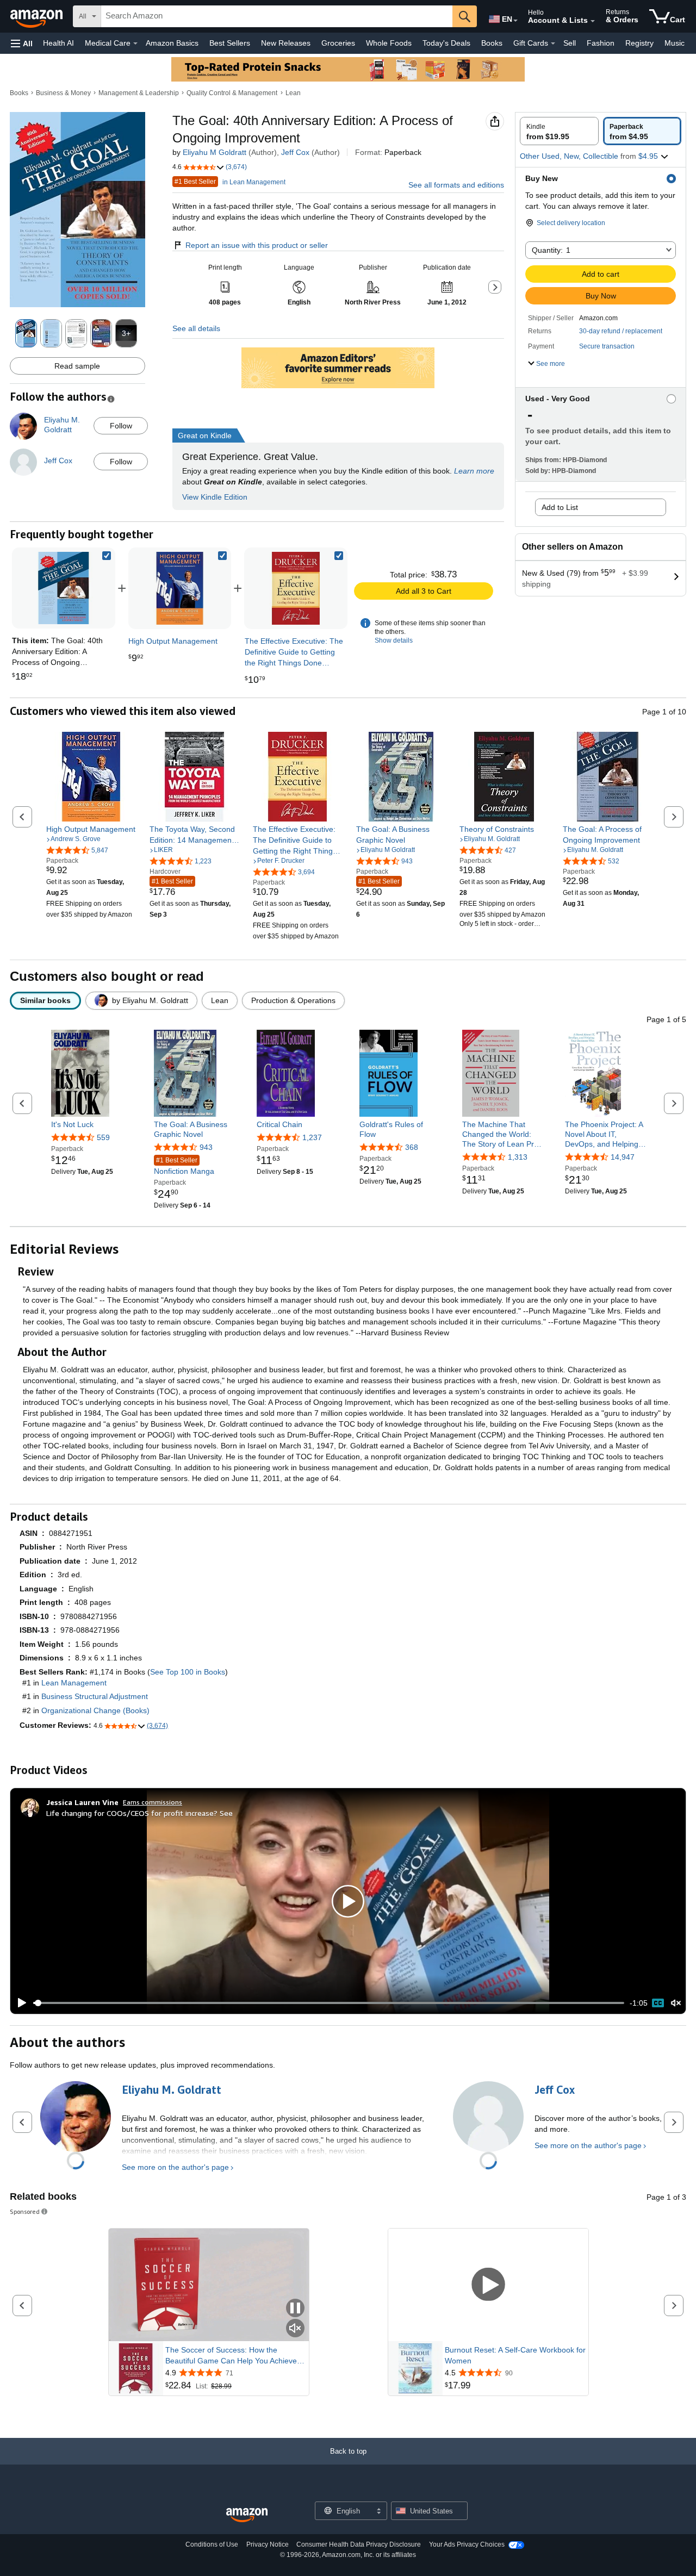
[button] (22, 43)
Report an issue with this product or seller (257, 245)
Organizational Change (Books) (95, 1710)
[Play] (19, 2003)
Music (675, 43)
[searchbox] (277, 16)
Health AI (58, 43)
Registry (639, 43)
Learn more (474, 471)
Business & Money (63, 93)
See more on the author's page (175, 2167)
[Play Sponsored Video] (488, 2285)
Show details (394, 640)
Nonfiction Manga (184, 1166)
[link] (180, 588)
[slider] (329, 2003)
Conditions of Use (212, 2544)
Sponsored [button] (25, 2211)
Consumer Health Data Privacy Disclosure (359, 2544)
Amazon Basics (172, 43)
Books (492, 43)
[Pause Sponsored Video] (295, 2309)
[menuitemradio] (658, 2003)
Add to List (560, 507)
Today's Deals (446, 43)
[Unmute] (676, 2003)
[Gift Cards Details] (553, 43)
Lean (293, 93)
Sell (570, 43)
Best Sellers (230, 43)
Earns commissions (153, 1802)
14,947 (623, 1157)
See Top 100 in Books (188, 1672)
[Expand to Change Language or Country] (515, 21)
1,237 (312, 1137)
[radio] (559, 131)
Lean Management (74, 1683)
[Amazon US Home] (247, 2515)
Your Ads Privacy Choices (467, 2544)
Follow (121, 426)
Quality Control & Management (232, 93)
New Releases (286, 43)
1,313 (518, 1157)
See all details (196, 328)
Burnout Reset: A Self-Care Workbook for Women (515, 2355)
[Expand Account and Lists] (593, 21)
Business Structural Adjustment (95, 1696)
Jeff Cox (295, 152)
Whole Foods (389, 43)
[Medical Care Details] (135, 43)
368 (412, 1147)
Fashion (601, 43)
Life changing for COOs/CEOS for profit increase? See (139, 1813)
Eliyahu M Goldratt (215, 152)
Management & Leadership (139, 93)
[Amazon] (38, 16)
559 (103, 1137)
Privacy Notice (268, 2544)
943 (206, 1147)
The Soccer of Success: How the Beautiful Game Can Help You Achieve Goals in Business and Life (231, 2356)
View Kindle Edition (215, 497)
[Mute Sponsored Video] (295, 2329)
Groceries (338, 43)
